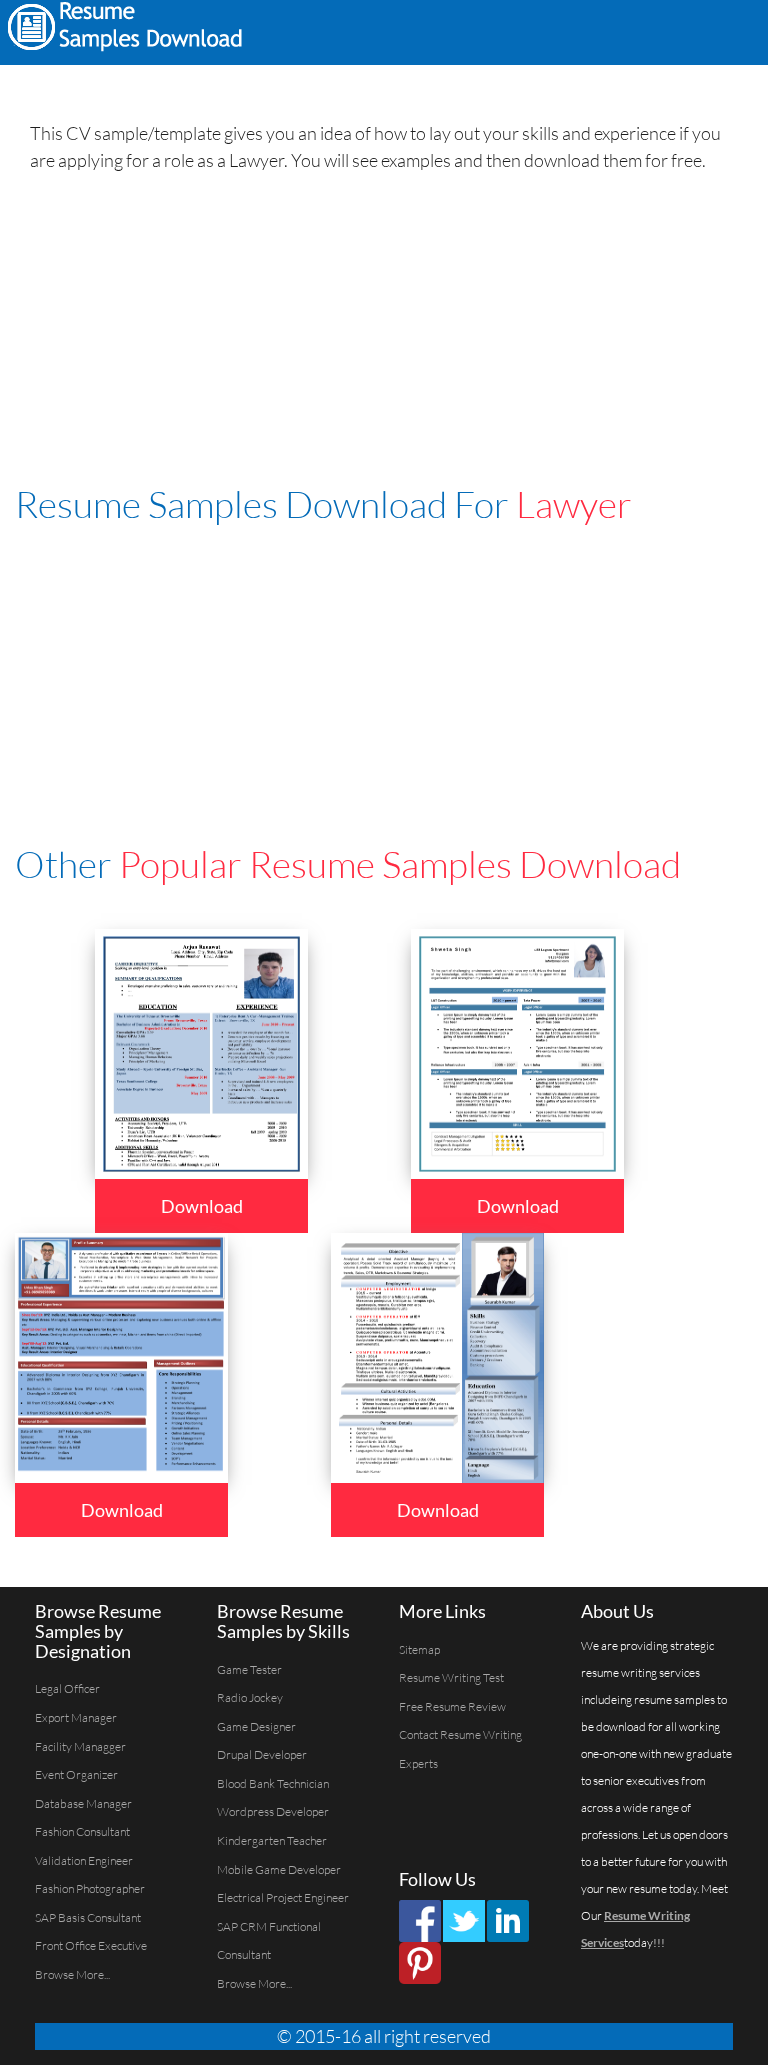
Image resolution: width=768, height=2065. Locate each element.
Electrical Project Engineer (283, 1897)
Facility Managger (80, 1746)
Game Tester (249, 1669)
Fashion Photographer (90, 1888)
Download (202, 1206)
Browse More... (72, 1974)
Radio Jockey (250, 1697)
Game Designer (256, 1726)
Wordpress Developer (273, 1811)
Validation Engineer (84, 1860)
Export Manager (76, 1717)
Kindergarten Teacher (272, 1840)
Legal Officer (67, 1688)
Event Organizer (76, 1774)
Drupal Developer (262, 1754)
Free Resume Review (452, 1706)
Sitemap (419, 1649)
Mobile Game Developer (279, 1869)
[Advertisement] (504, 30)
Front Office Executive (91, 1945)
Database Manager (83, 1803)
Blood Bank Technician (273, 1783)
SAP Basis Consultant (88, 1917)
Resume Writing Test (451, 1677)
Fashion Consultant (82, 1831)
